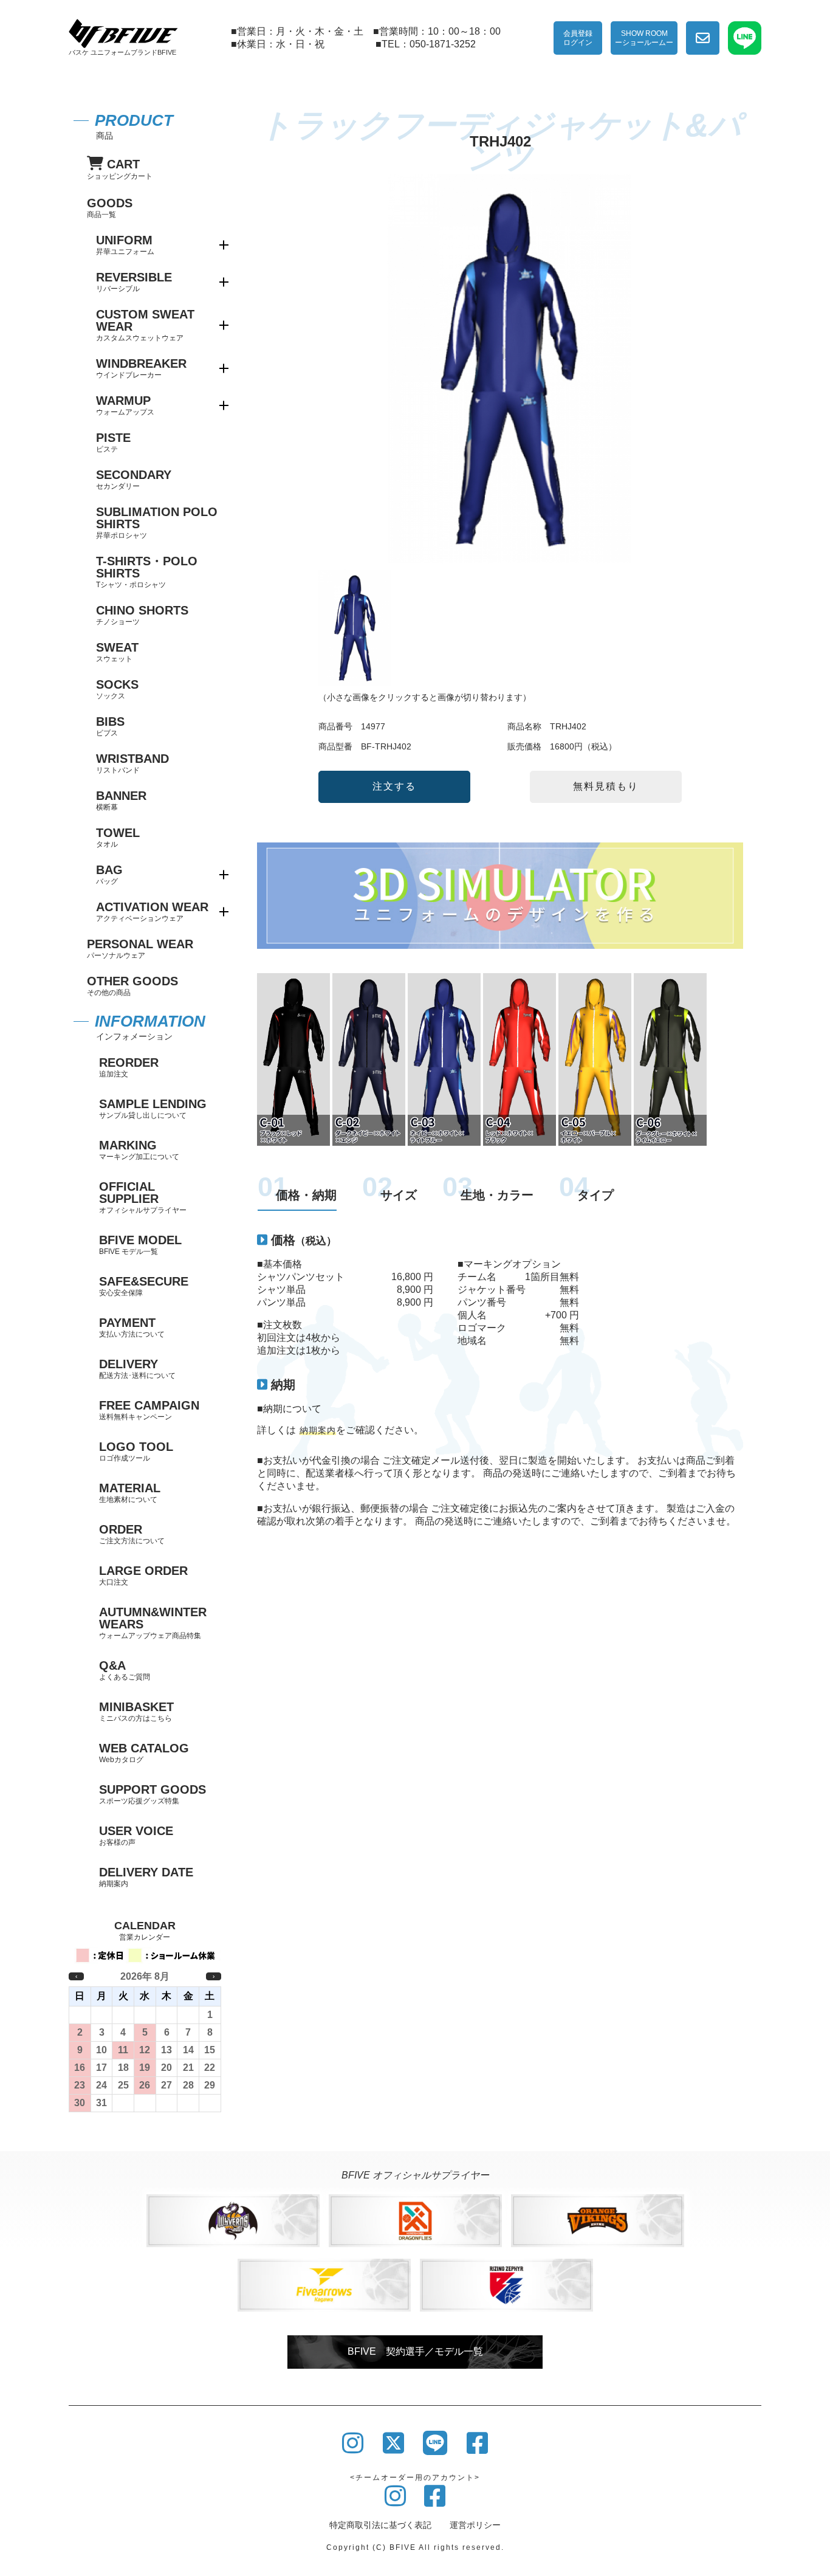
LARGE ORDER (143, 1575)
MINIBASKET (136, 1711)
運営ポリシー (475, 2525)
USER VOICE (136, 1835)
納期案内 (318, 1430)
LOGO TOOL (136, 1451)
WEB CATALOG (144, 1753)
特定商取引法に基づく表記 (380, 2525)
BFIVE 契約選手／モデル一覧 (415, 2351)
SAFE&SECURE (144, 1286)
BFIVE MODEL (140, 1245)
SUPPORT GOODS (153, 1794)
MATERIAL (130, 1493)
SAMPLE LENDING (153, 1108)
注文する (394, 786)
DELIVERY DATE (146, 1877)
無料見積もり (606, 786)
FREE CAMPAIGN (149, 1410)
